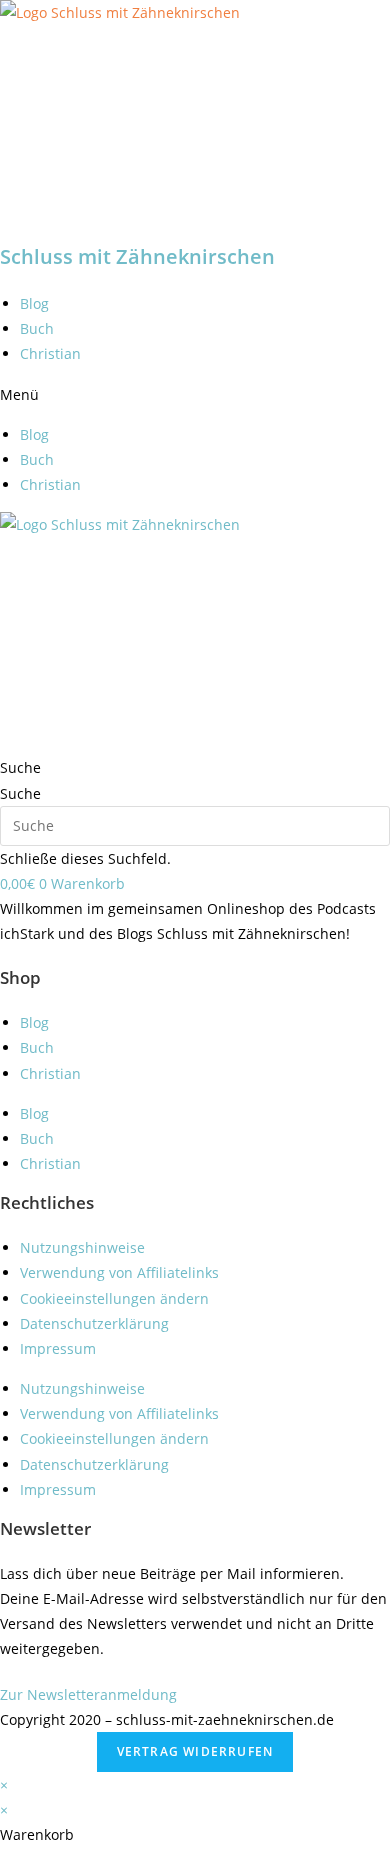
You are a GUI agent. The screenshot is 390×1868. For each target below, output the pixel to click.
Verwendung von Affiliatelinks (119, 1272)
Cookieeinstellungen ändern (114, 1298)
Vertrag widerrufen (195, 1751)
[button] (195, 394)
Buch (37, 328)
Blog (34, 303)
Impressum (58, 1348)
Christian (50, 353)
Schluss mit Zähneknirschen (137, 256)
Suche (20, 793)
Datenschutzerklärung (94, 1323)
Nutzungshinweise (82, 1247)
